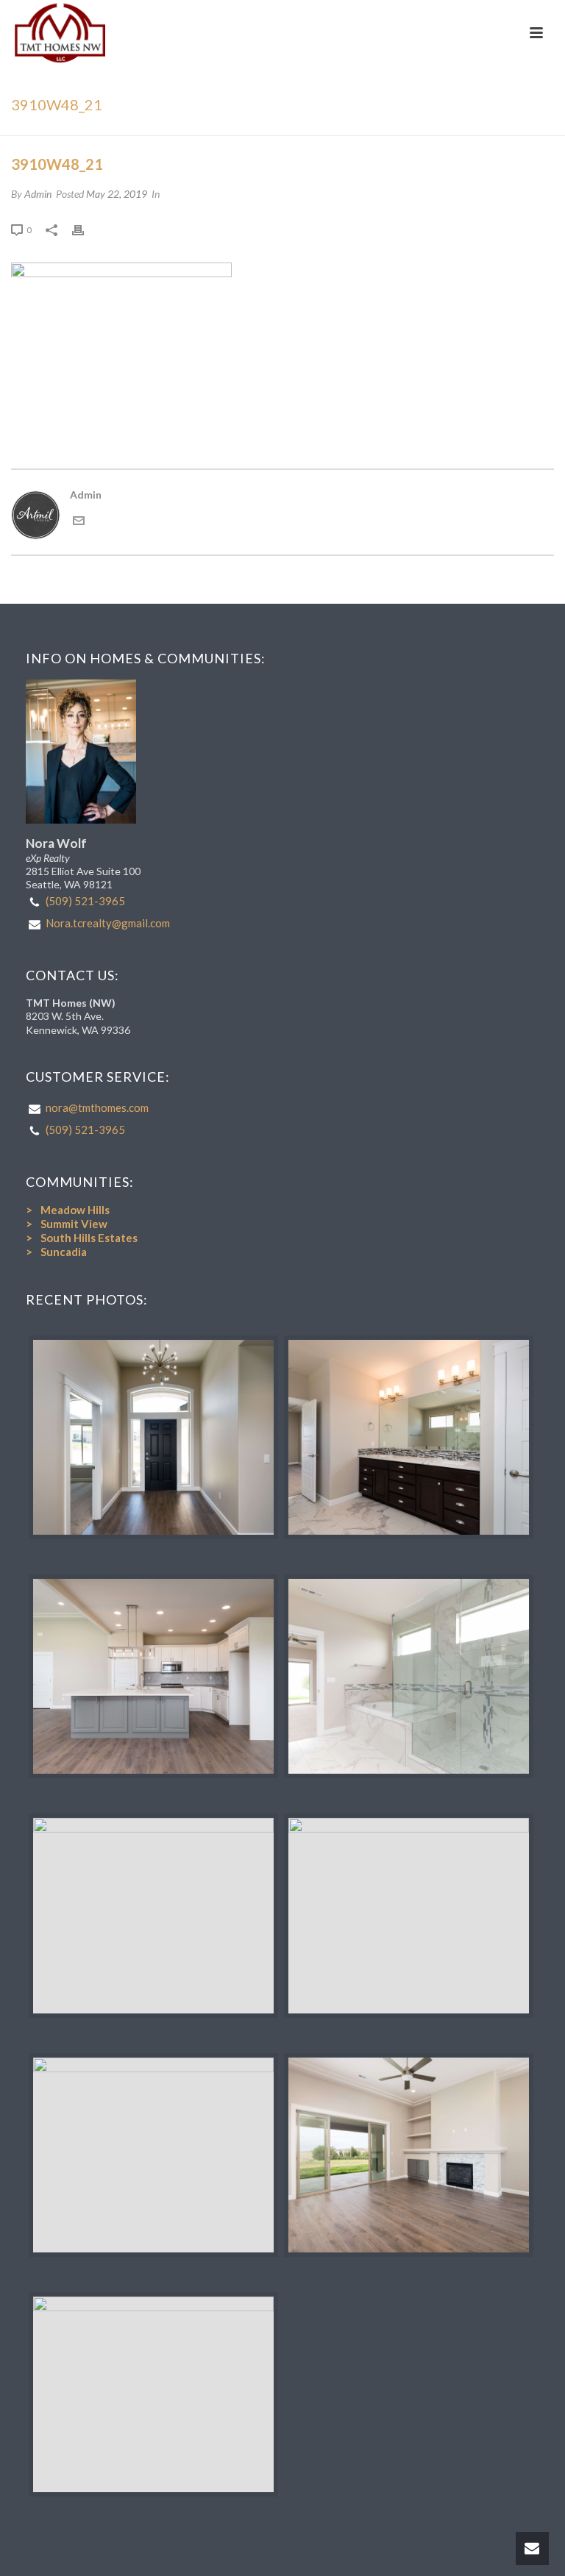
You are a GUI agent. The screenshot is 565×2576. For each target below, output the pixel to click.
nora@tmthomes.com (97, 1107)
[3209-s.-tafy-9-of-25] (409, 1437)
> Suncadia (56, 1252)
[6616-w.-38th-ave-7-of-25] (153, 1676)
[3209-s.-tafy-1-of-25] (153, 1437)
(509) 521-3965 (85, 901)
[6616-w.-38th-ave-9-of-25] (409, 2155)
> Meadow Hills (68, 1210)
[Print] (85, 229)
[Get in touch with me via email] (79, 522)
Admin (38, 194)
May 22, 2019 (117, 194)
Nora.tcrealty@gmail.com (108, 923)
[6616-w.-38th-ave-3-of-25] (409, 1676)
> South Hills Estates (82, 1238)
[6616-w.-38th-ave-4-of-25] (153, 1915)
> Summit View (67, 1224)
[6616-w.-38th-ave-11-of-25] (153, 2394)
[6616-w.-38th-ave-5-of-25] (153, 2155)
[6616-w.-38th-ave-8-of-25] (409, 1915)
